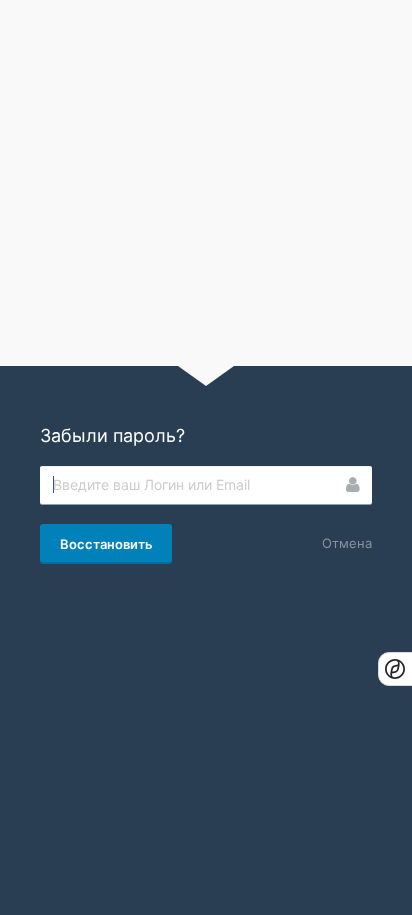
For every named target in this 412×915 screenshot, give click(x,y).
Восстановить (106, 544)
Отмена (347, 543)
